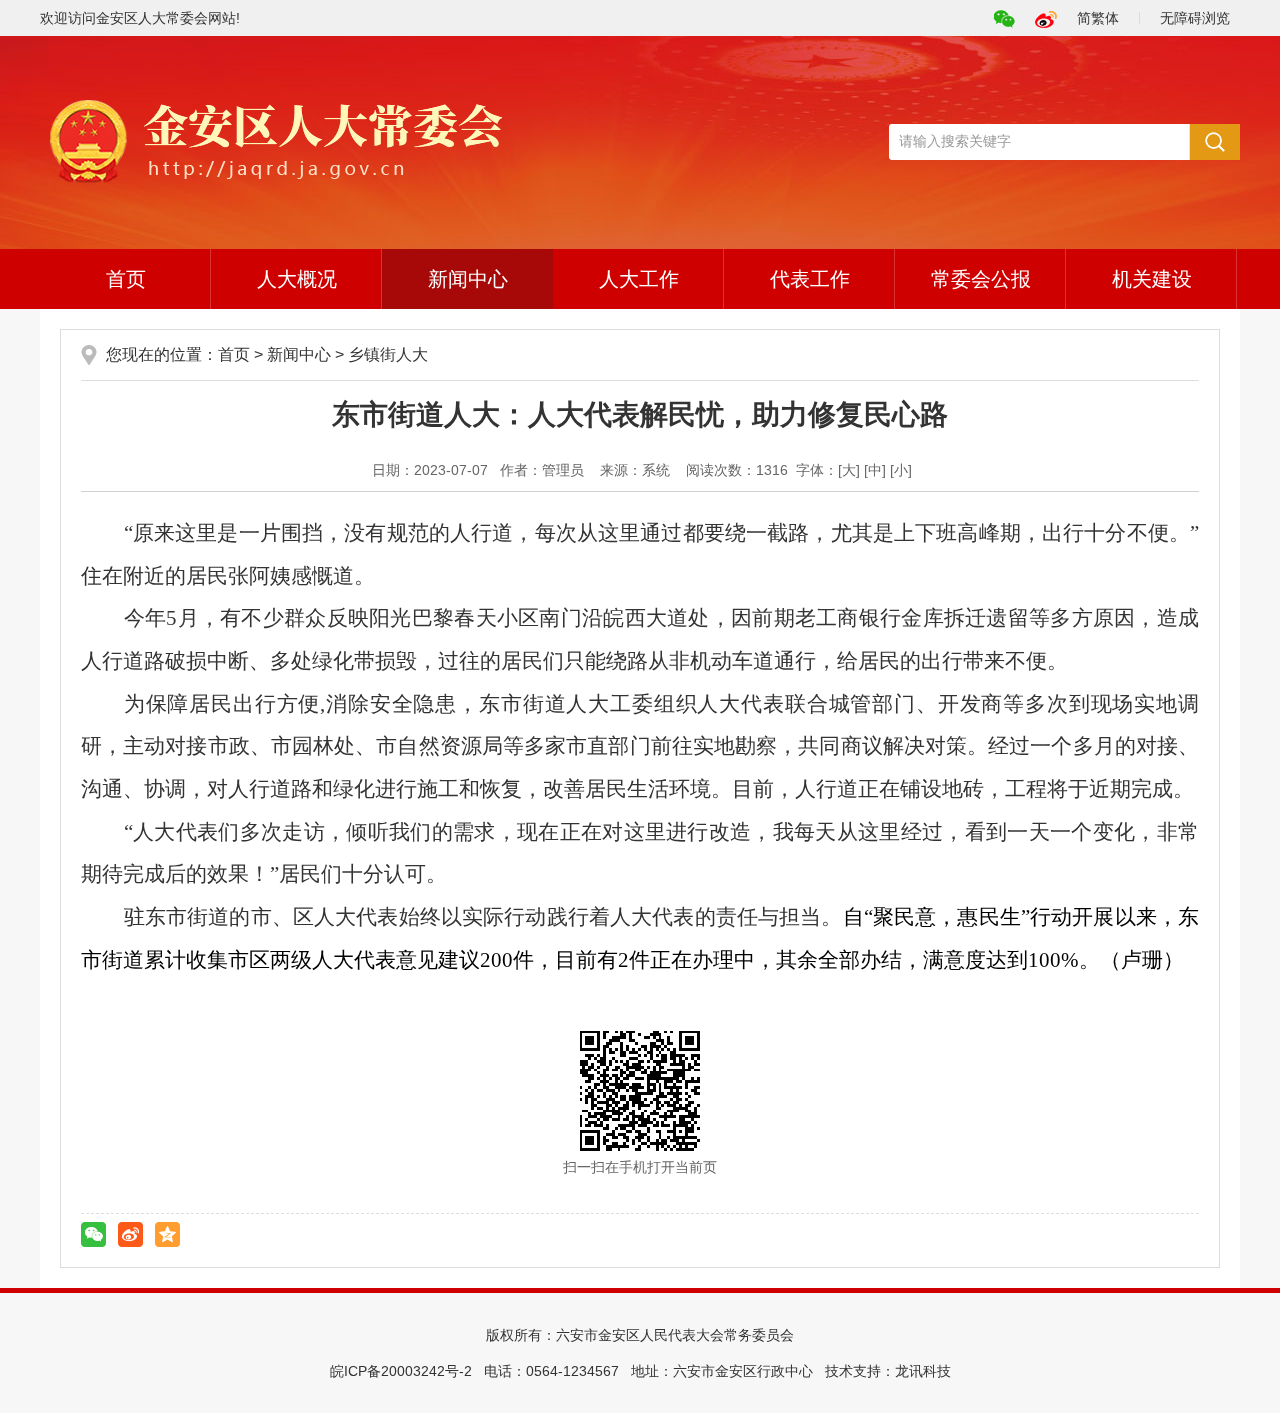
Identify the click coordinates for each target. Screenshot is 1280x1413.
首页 (126, 279)
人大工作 (639, 279)
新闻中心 (468, 279)
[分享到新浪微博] (130, 1234)
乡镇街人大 (388, 354)
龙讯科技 (923, 1371)
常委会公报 (981, 279)
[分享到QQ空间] (167, 1234)
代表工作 (810, 279)
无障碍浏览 (1195, 18)
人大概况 (297, 279)
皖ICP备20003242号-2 (401, 1371)
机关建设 (1152, 279)
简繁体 (1098, 18)
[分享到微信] (93, 1234)
